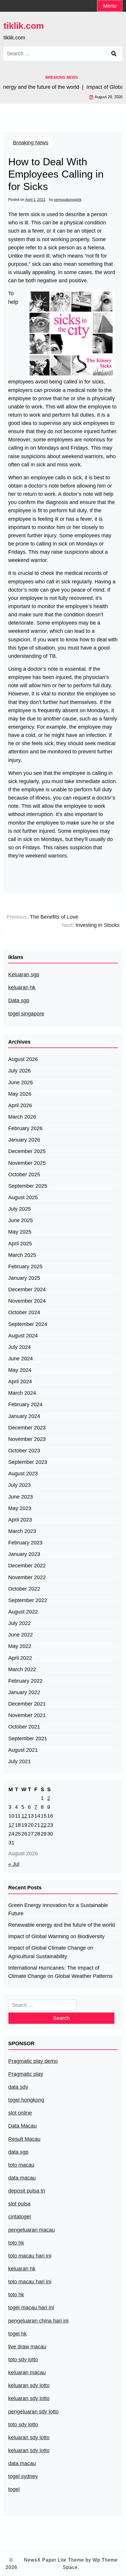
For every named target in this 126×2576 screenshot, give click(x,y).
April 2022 (20, 1658)
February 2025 (25, 1267)
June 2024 (21, 1359)
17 (11, 1825)
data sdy (18, 2087)
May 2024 (20, 1370)
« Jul (14, 1864)
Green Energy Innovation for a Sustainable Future (58, 1909)
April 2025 (20, 1244)
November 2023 (27, 1439)
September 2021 (28, 1739)
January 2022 (24, 1692)
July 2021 (19, 1761)
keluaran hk (22, 987)
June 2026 (21, 1082)
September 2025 (28, 1186)
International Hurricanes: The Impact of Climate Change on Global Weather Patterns (60, 1972)
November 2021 (27, 1715)
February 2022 (25, 1681)
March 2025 (22, 1255)
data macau (22, 2463)
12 (24, 1816)
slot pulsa (19, 2204)
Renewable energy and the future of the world (62, 1925)
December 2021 (27, 1704)
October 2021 (24, 1727)
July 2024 (19, 1347)
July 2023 (19, 1485)
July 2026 (19, 1071)
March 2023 (22, 1531)
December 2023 (27, 1428)
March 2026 (22, 1117)
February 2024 (25, 1404)
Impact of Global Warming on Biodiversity (56, 1936)
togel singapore (26, 1014)
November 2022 (27, 1577)
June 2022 (21, 1635)
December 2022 (27, 1566)
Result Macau (24, 2139)
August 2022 (23, 1612)
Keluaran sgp (24, 975)
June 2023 (21, 1497)
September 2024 (28, 1324)
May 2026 (20, 1094)
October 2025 (24, 1174)
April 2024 (20, 1382)
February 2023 (25, 1543)
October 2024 (24, 1312)
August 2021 (23, 1750)
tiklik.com (24, 26)
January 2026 (24, 1140)
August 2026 (23, 1059)
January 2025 (24, 1278)
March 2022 (22, 1669)
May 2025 (20, 1232)
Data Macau (22, 2126)
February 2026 (25, 1128)
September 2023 (28, 1462)
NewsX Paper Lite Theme (54, 2560)
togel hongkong (26, 2100)
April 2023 (20, 1520)
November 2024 (27, 1301)
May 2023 (20, 1508)
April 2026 (20, 1105)
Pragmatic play (26, 2074)
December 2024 (27, 1289)
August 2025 (23, 1197)
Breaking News (31, 143)
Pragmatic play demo (33, 2061)
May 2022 (20, 1646)
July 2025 (19, 1209)
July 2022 (19, 1623)
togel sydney (23, 2476)
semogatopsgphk (68, 200)
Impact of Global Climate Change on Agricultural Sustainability (51, 1952)
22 (44, 1825)
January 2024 (24, 1416)
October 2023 (24, 1451)
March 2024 (22, 1393)
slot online (20, 2113)
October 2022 (24, 1589)
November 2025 (27, 1163)
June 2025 (21, 1220)
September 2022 (28, 1600)
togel (14, 2489)
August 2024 (23, 1336)
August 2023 (23, 1474)
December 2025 (27, 1151)
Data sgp (19, 1000)
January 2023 (24, 1554)
